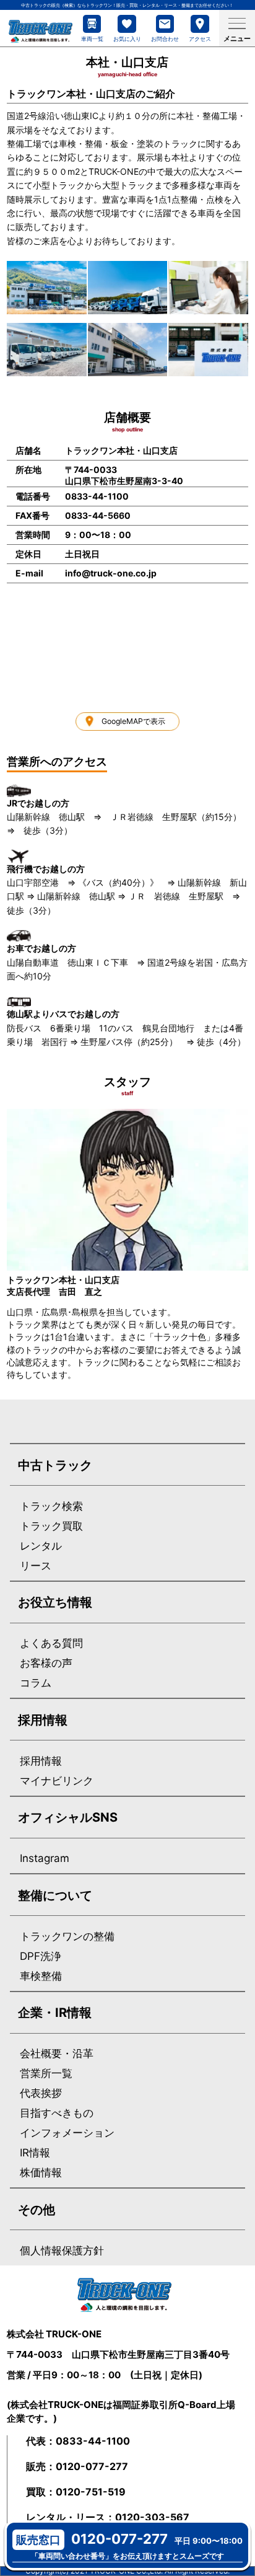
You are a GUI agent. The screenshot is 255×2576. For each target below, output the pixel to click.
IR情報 (35, 2153)
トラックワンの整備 (67, 1937)
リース (36, 1566)
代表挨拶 (41, 2093)
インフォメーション (67, 2133)
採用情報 (41, 1761)
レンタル (41, 1546)
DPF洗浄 (41, 1956)
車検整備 (41, 1976)
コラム (36, 1683)
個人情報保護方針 (62, 2251)
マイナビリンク (57, 1781)
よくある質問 (51, 1643)
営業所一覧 (46, 2074)
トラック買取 (51, 1526)
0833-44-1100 (93, 2441)
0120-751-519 (91, 2492)
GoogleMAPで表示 (133, 721)
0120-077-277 (92, 2466)
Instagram (45, 1859)
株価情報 (41, 2173)
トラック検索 (51, 1506)
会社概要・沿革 (57, 2054)
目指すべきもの (57, 2113)
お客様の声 (46, 1663)
